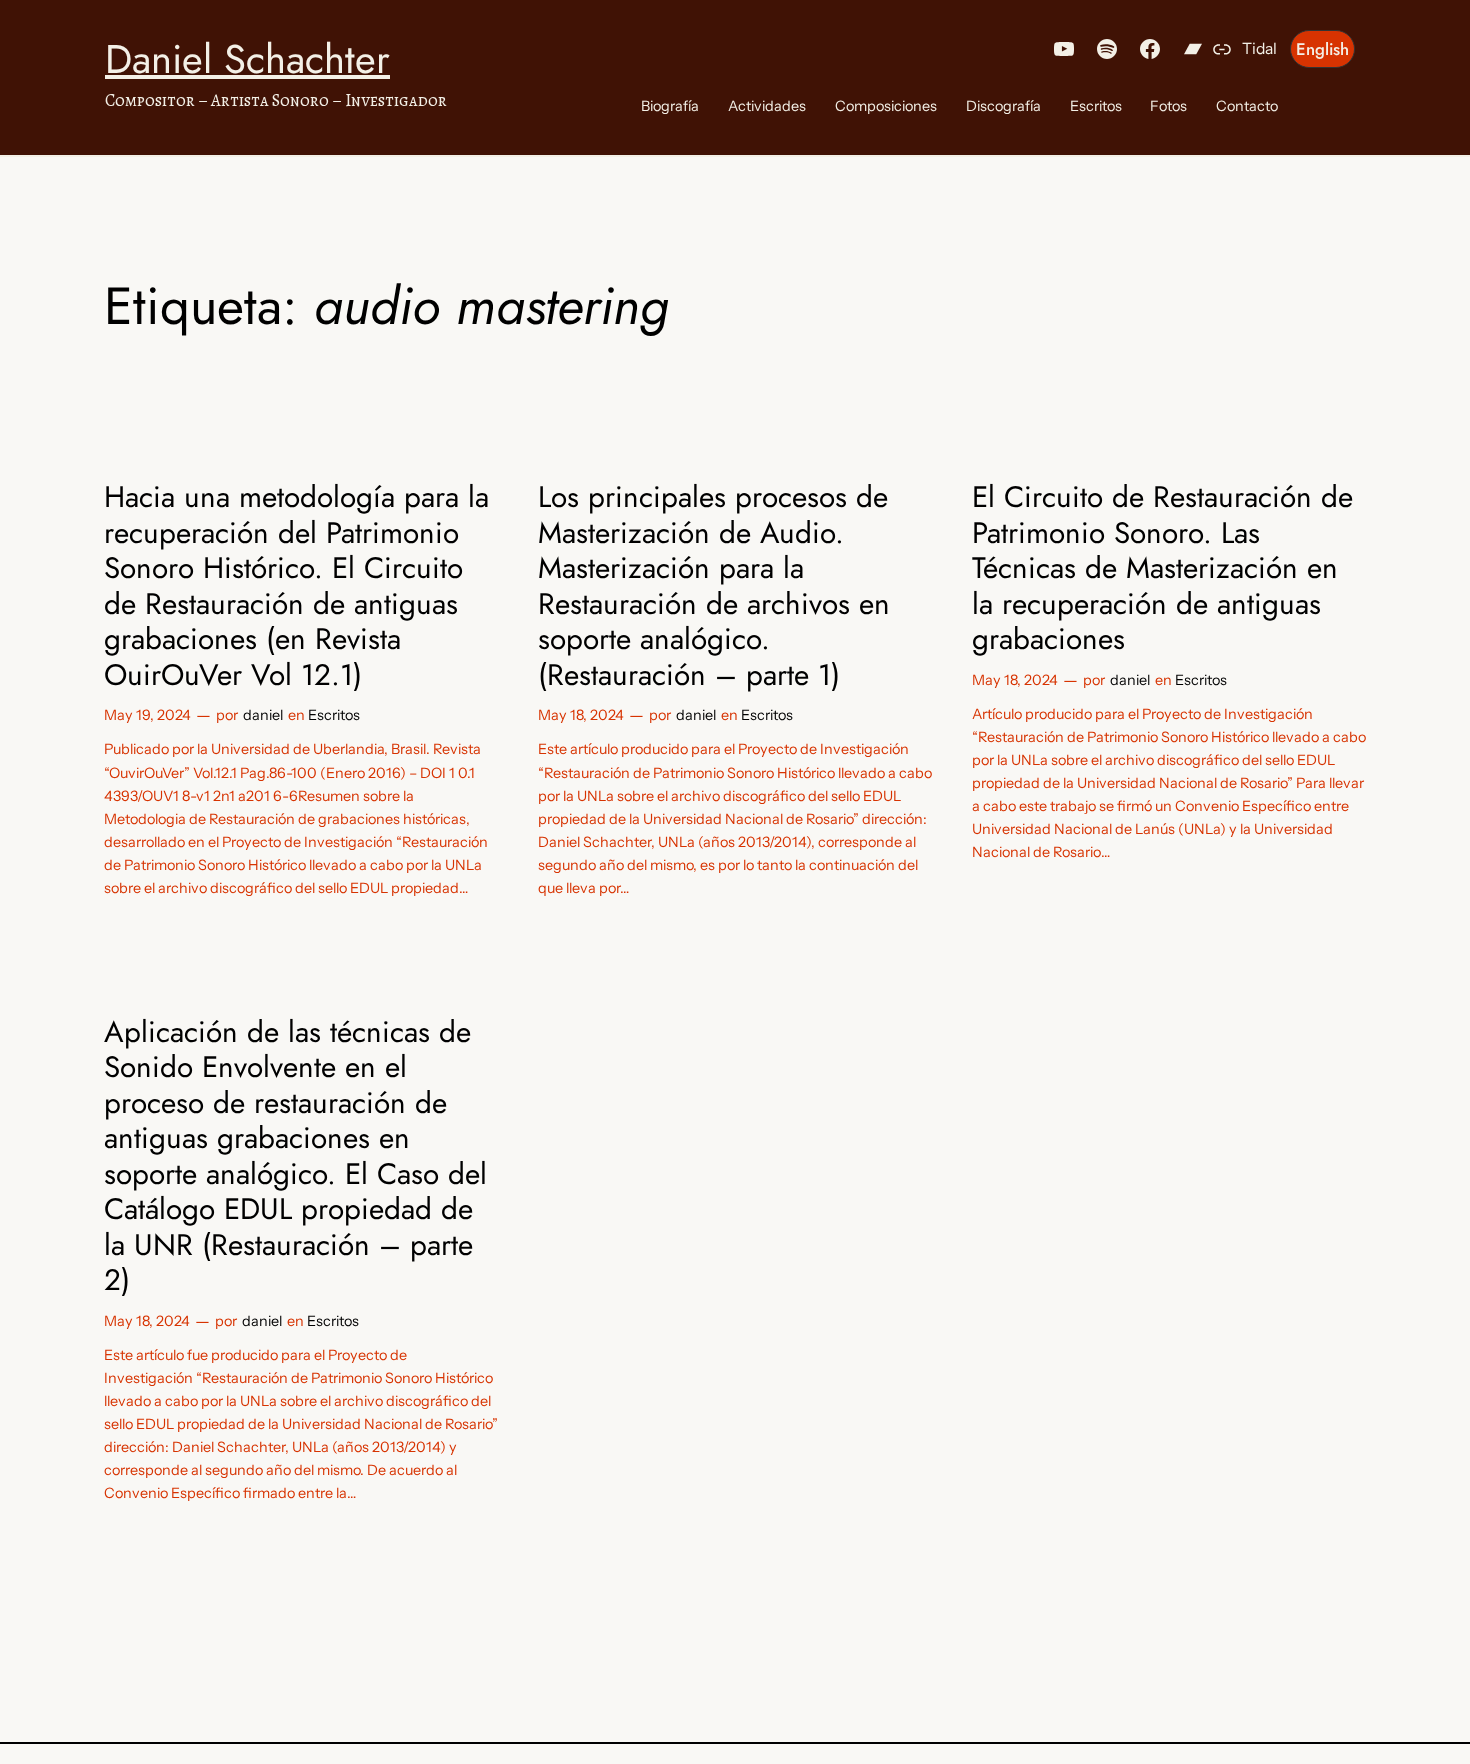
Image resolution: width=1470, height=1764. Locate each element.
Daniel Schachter (247, 59)
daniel (263, 715)
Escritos (334, 715)
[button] (1322, 49)
